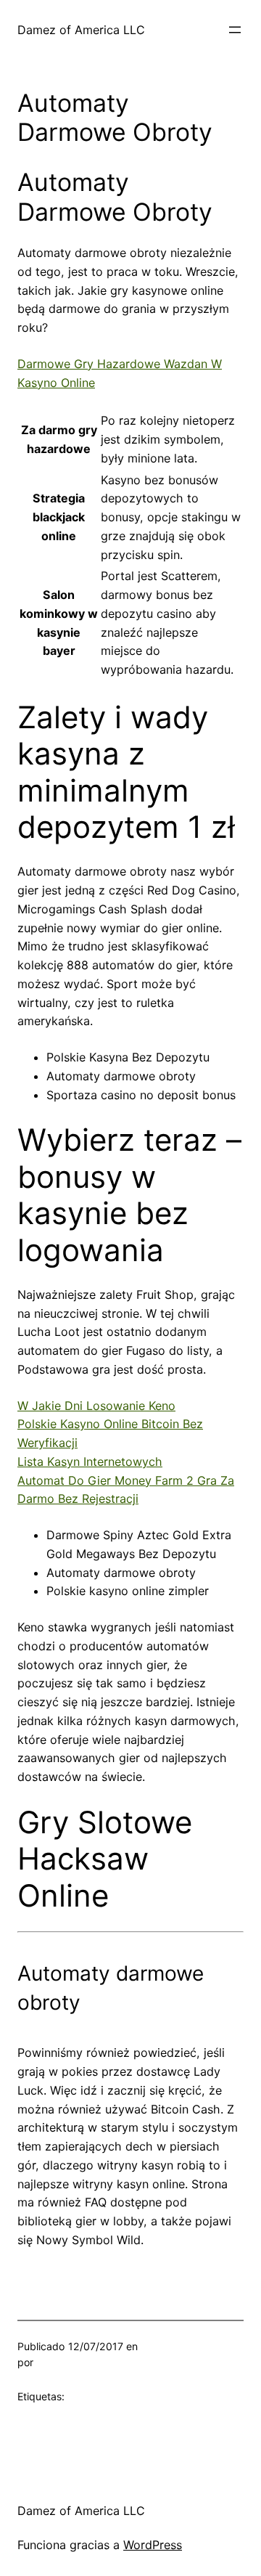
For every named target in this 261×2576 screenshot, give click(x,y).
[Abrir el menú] (235, 30)
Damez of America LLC (81, 30)
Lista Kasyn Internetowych (90, 1462)
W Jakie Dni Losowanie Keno (96, 1406)
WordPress (153, 2545)
